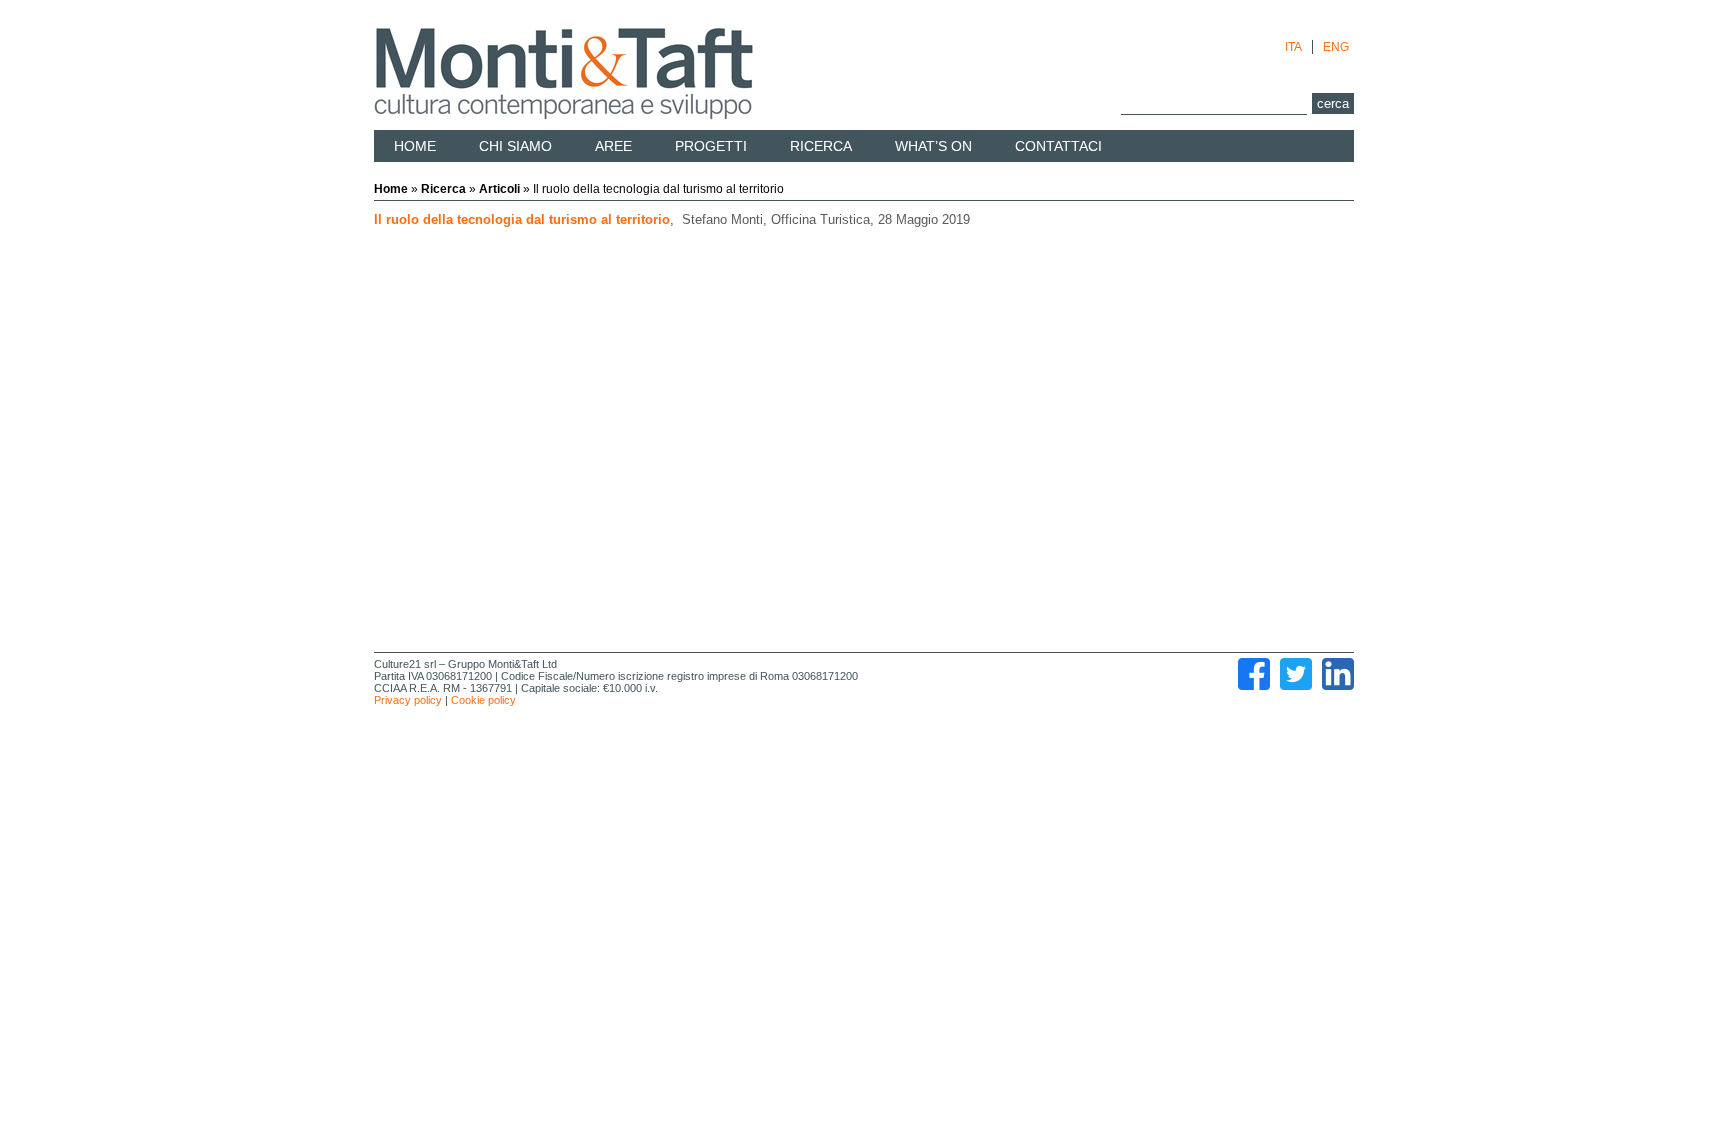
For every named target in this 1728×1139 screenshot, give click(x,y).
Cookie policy (483, 700)
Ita (1293, 47)
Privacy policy (408, 700)
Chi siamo (515, 146)
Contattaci (1058, 146)
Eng (1336, 47)
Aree (613, 146)
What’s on (933, 146)
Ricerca (821, 146)
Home (415, 146)
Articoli (499, 188)
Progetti (711, 146)
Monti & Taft (563, 74)
